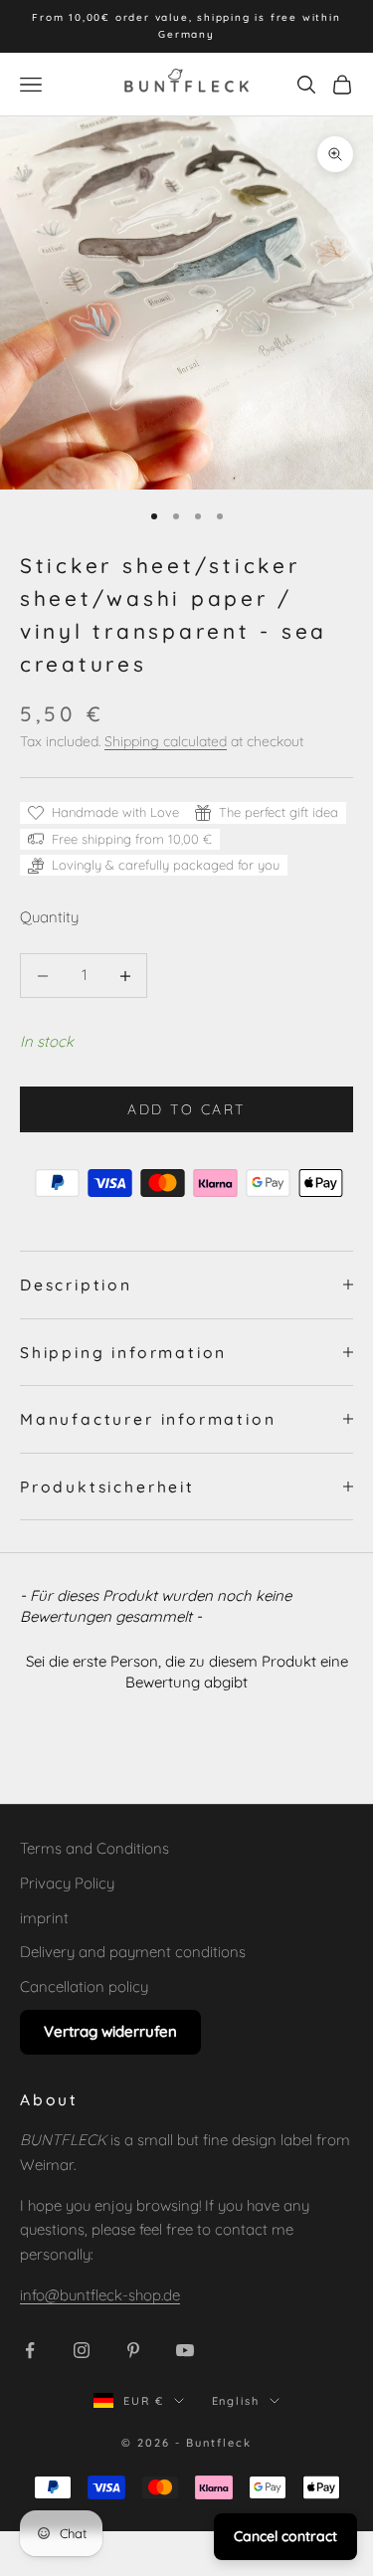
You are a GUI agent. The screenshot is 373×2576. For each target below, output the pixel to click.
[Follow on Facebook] (30, 2350)
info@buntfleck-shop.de (100, 2295)
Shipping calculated (166, 741)
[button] (186, 1669)
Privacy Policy (67, 1883)
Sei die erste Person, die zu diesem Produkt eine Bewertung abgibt (187, 1672)
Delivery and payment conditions (133, 1952)
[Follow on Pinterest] (133, 2350)
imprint (44, 1918)
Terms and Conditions (94, 1848)
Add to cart (186, 1109)
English (236, 2401)
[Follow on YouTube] (185, 2350)
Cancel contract (285, 2536)
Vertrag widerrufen (110, 2031)
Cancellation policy (84, 1986)
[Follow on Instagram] (82, 2350)
